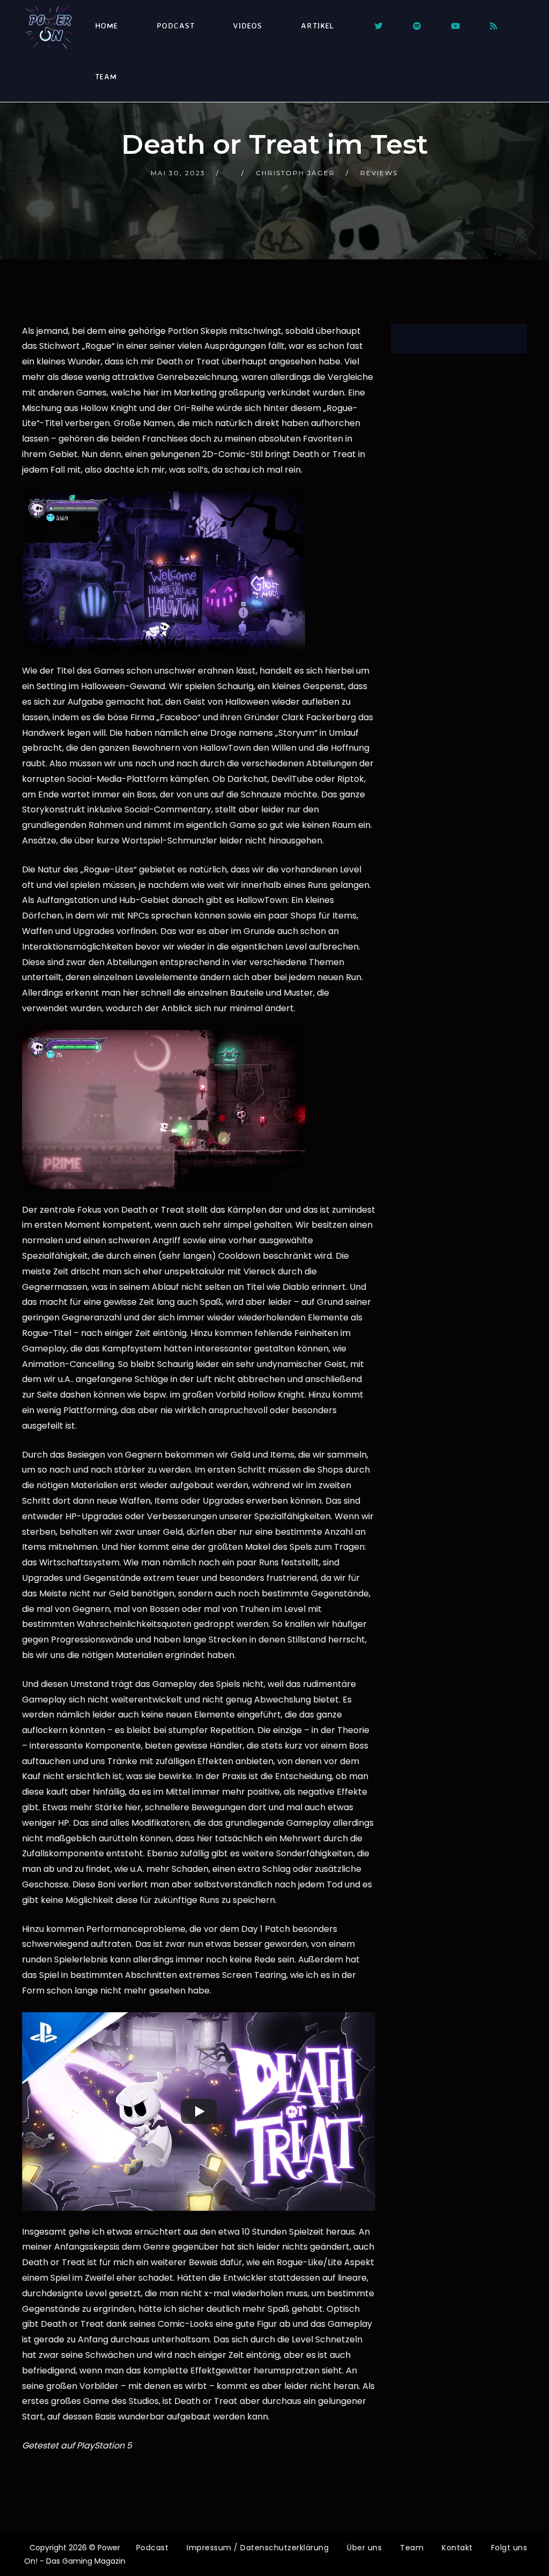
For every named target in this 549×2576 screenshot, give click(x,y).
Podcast (176, 25)
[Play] (199, 2111)
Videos (248, 25)
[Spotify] (417, 26)
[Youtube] (455, 26)
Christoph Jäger (295, 173)
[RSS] (494, 26)
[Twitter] (379, 26)
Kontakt (457, 2548)
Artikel (317, 25)
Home (106, 25)
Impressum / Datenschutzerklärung (258, 2548)
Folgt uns (509, 2548)
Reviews (379, 173)
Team (106, 76)
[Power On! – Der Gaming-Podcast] (49, 27)
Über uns (364, 2548)
